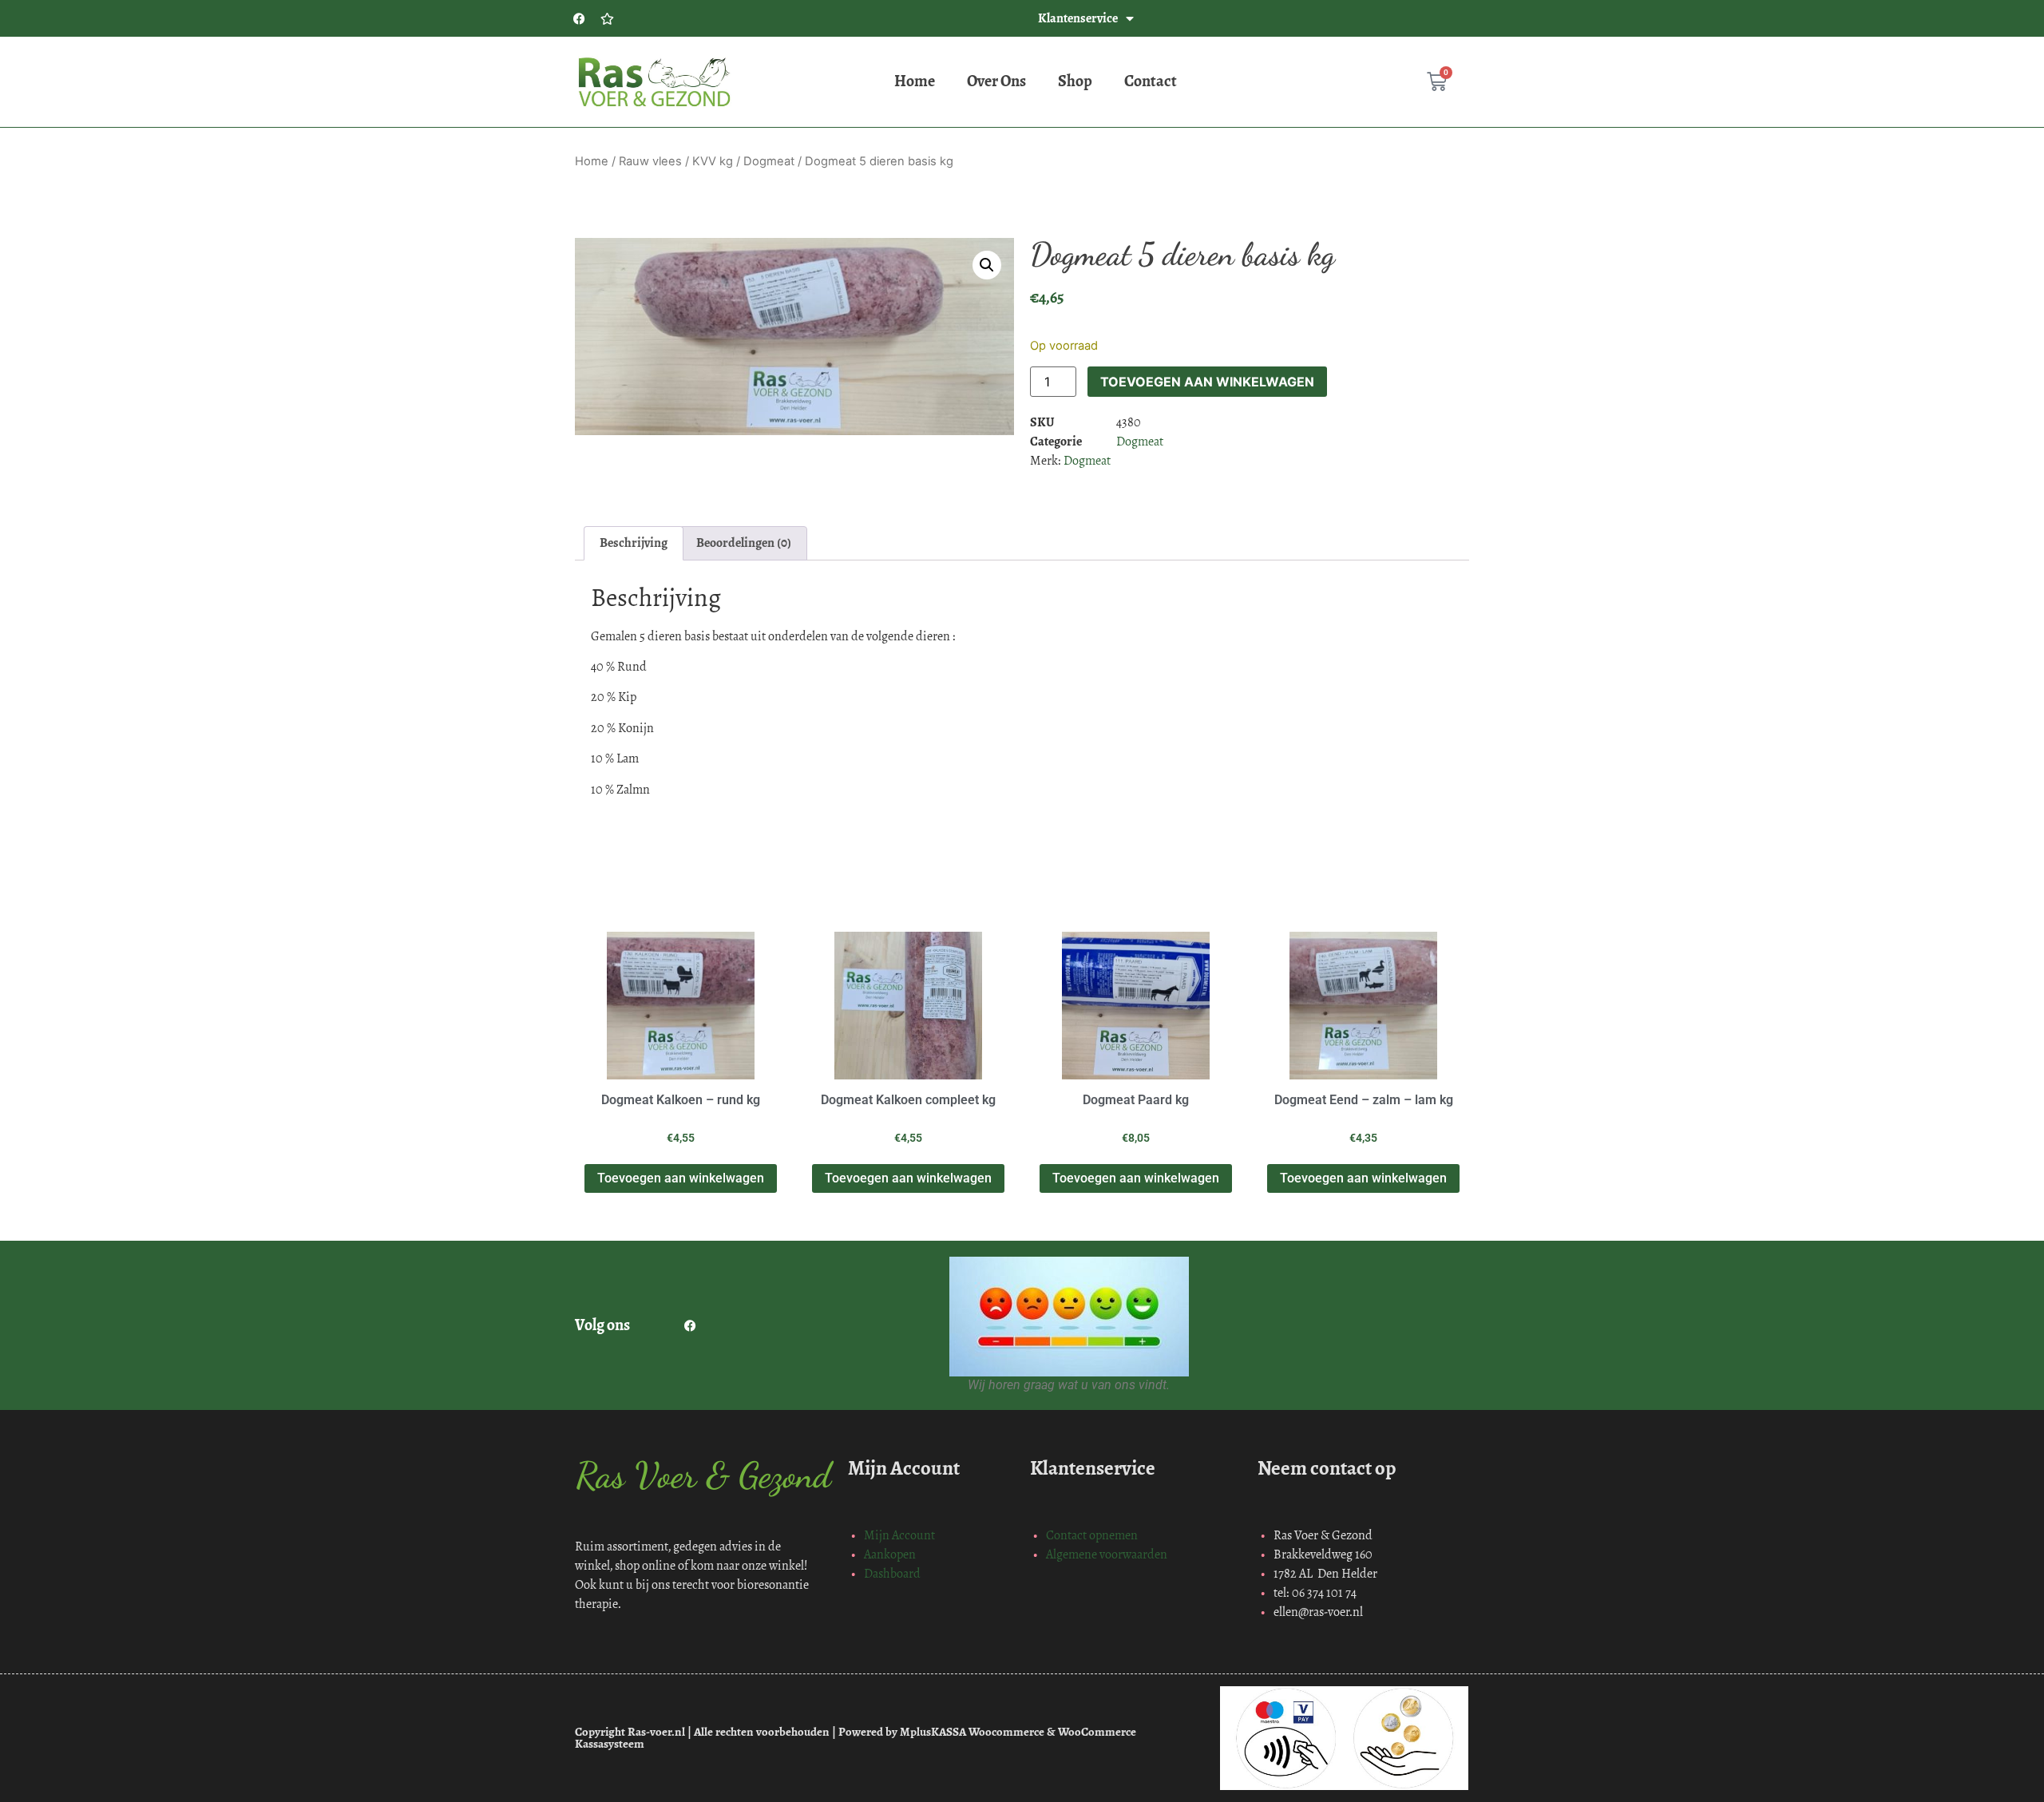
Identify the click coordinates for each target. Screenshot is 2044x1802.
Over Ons (996, 81)
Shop (1075, 81)
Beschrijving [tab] (634, 543)
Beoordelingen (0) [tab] (744, 543)
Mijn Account (899, 1535)
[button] (987, 265)
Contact (1151, 81)
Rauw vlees (650, 161)
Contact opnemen (1092, 1535)
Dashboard (892, 1573)
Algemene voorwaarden (1107, 1554)
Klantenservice (1078, 18)
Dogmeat (769, 161)
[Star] (607, 18)
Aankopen (890, 1554)
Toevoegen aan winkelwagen (1207, 382)
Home (915, 81)
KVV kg (713, 161)
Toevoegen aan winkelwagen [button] (681, 1178)
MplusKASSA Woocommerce (972, 1732)
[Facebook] (579, 18)
